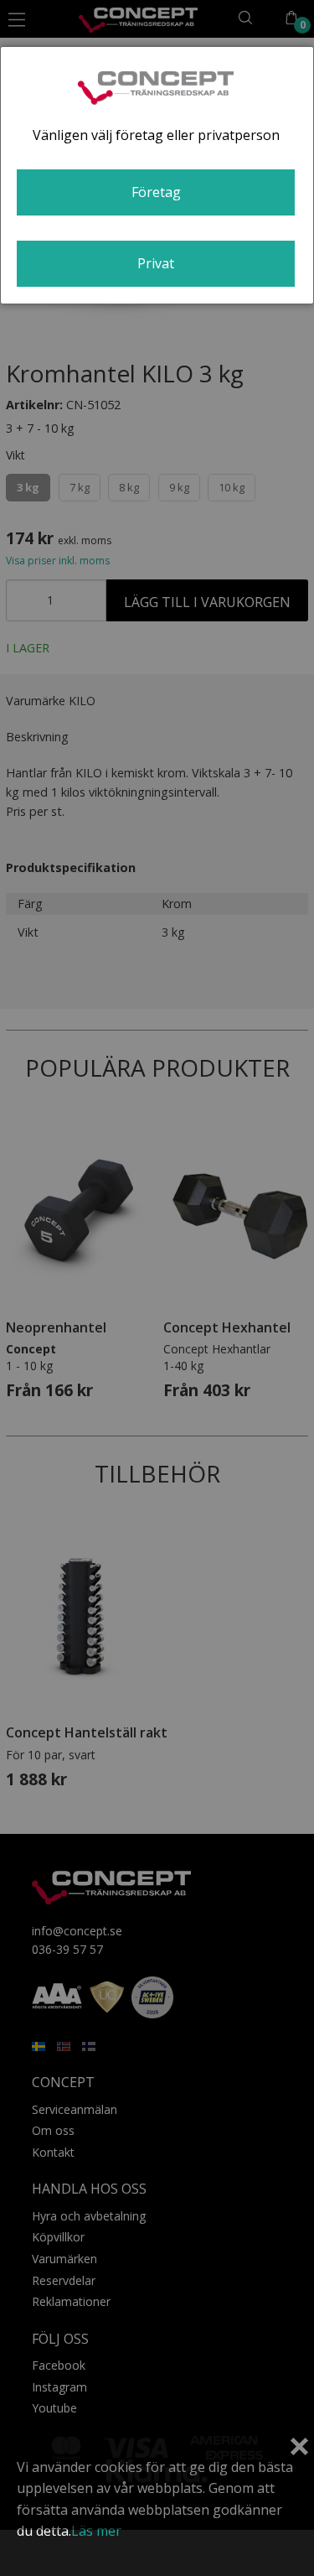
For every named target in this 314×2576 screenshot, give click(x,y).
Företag (156, 192)
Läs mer (96, 2531)
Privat (156, 263)
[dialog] (157, 175)
